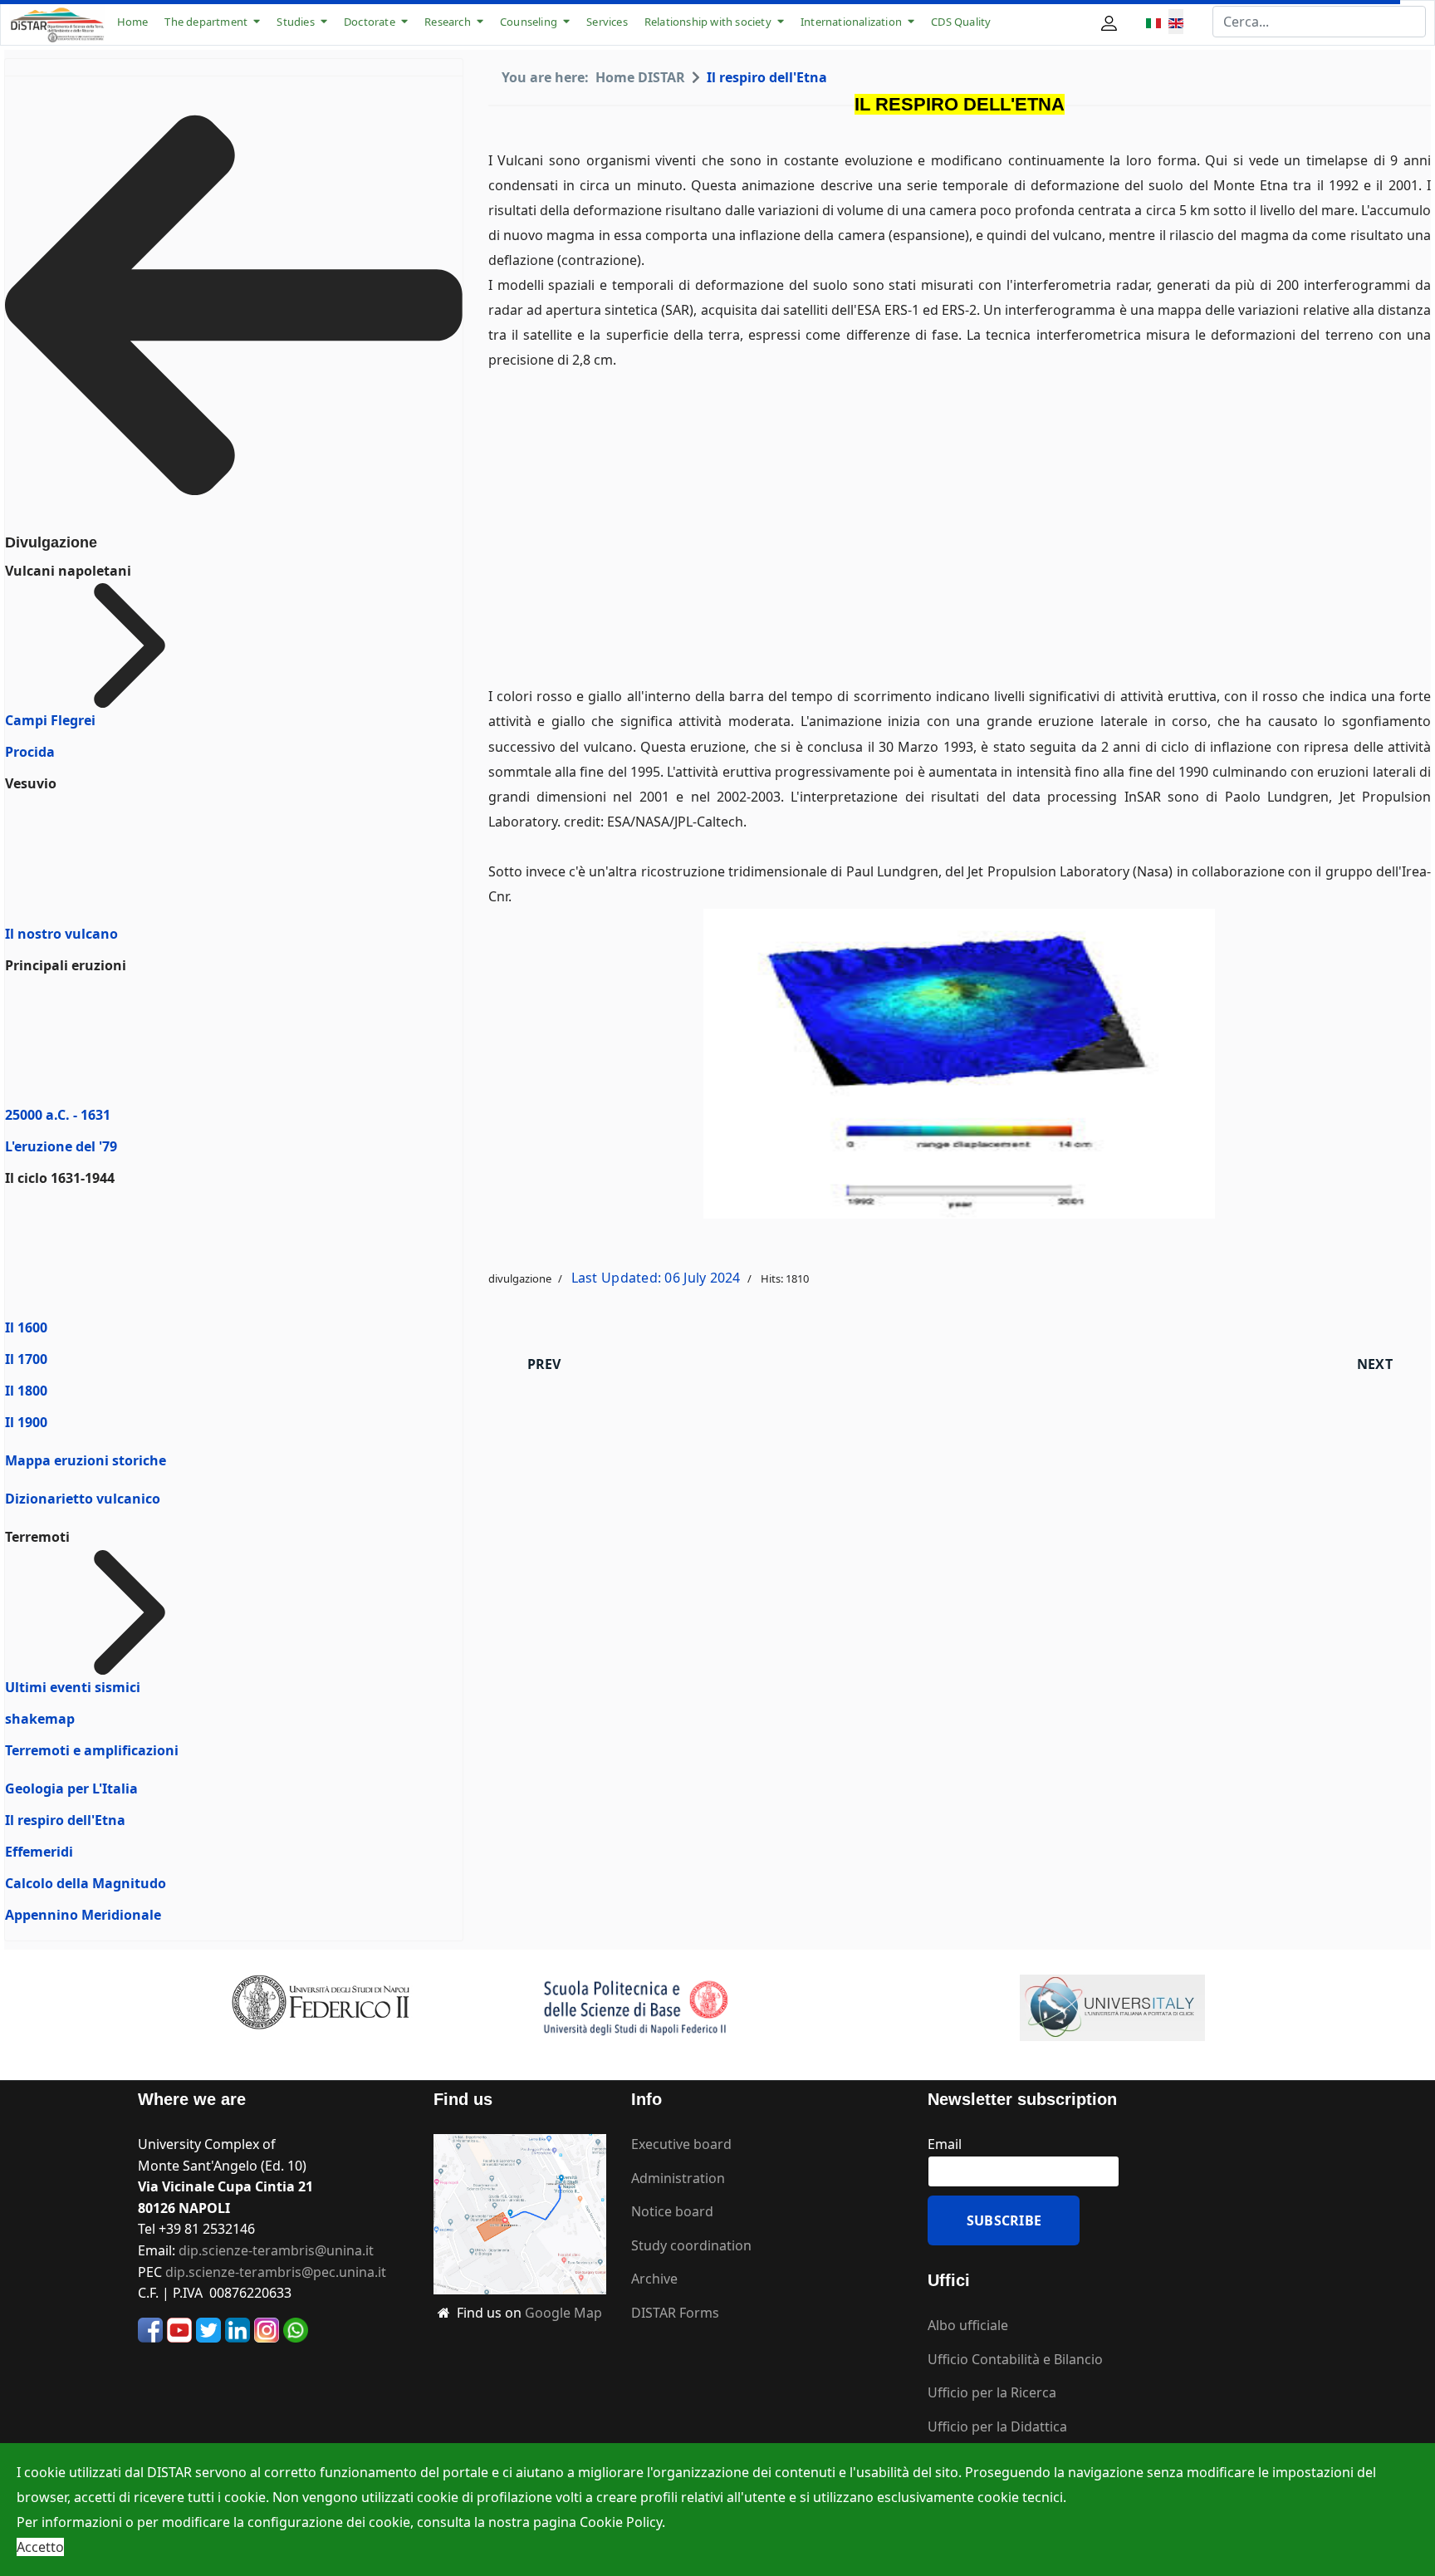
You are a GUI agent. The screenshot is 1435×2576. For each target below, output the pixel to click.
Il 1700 (26, 1359)
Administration (678, 2178)
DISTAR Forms (675, 2313)
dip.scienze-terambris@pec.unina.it (276, 2272)
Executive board (681, 2144)
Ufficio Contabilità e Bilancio (1015, 2359)
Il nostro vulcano (61, 934)
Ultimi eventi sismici (73, 1687)
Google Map (563, 2313)
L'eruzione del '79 (61, 1146)
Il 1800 (26, 1391)
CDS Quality (961, 22)
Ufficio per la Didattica (997, 2426)
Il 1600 (26, 1327)
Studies (295, 22)
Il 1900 (26, 1422)
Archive (654, 2279)
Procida (30, 752)
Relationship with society (708, 22)
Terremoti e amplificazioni (92, 1750)
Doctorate (370, 22)
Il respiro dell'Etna (65, 1820)
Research (448, 22)
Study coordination (691, 2245)
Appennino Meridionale (83, 1915)
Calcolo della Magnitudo (86, 1883)
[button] (1111, 22)
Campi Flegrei (50, 720)
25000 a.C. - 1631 (58, 1115)
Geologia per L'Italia (71, 1788)
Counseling (529, 22)
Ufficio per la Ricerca (992, 2392)
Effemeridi (39, 1852)
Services (607, 22)
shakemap (40, 1719)
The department (206, 22)
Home (133, 22)
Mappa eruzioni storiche (86, 1460)
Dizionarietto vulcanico (83, 1499)
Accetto (40, 2547)
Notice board (672, 2211)
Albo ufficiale (968, 2325)
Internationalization (851, 22)
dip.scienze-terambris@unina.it (276, 2250)
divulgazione (520, 1278)
